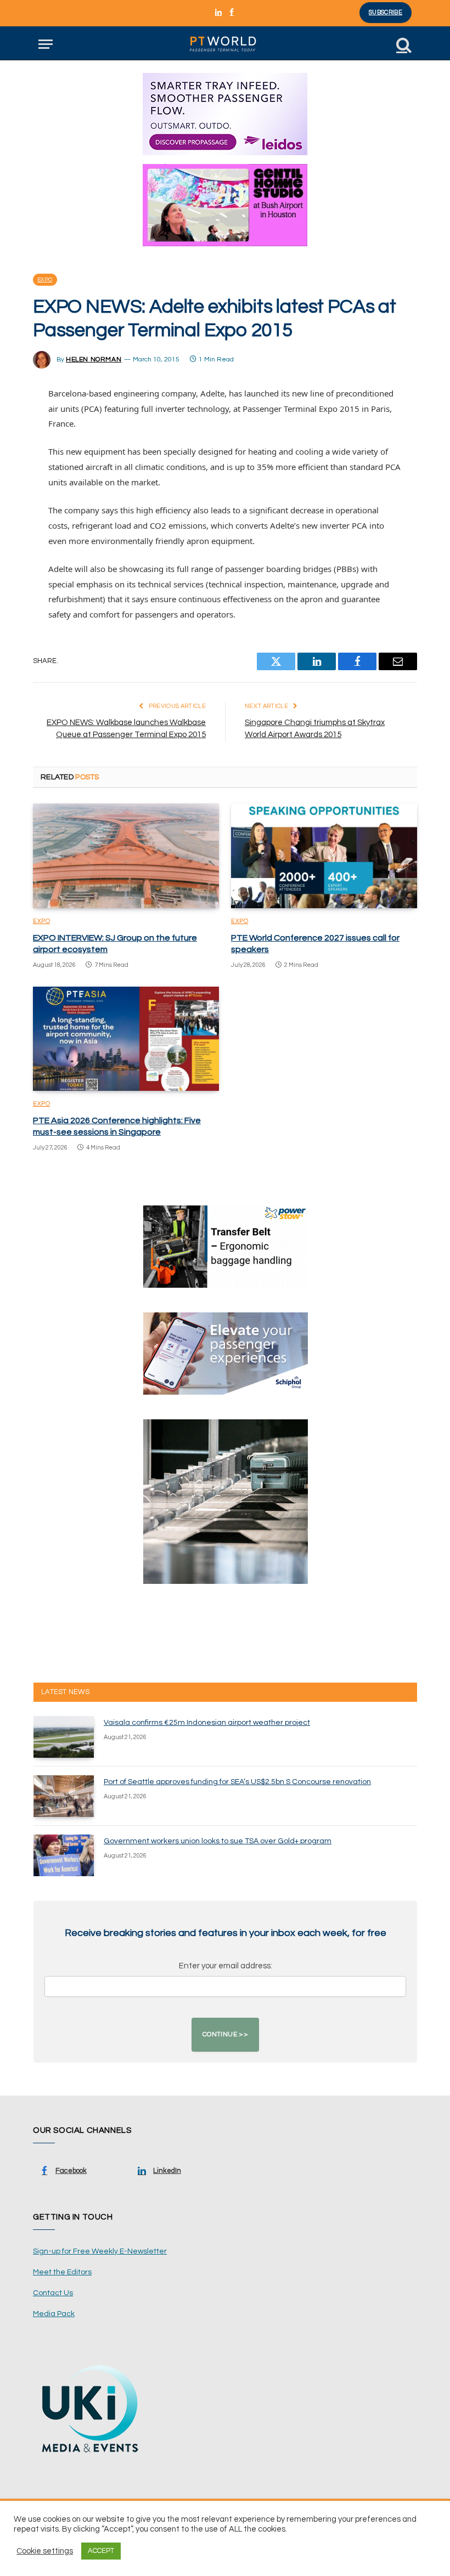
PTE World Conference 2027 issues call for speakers (315, 944)
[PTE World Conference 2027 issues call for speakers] (324, 856)
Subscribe (386, 12)
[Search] (403, 44)
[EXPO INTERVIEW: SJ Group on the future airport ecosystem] (126, 856)
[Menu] (46, 44)
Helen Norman (94, 359)
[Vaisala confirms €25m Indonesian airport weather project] (64, 1737)
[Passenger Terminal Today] (225, 44)
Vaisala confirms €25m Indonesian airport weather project (207, 1723)
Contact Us (53, 2293)
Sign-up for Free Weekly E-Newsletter (100, 2251)
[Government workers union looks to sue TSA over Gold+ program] (64, 1855)
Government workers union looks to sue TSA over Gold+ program (218, 1841)
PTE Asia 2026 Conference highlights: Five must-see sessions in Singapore (117, 1126)
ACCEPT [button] (101, 2551)
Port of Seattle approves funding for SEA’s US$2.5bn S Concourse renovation (237, 1782)
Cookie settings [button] (45, 2551)
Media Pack (54, 2314)
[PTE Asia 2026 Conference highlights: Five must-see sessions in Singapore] (126, 1039)
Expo (45, 280)
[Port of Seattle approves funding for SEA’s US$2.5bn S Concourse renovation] (64, 1796)
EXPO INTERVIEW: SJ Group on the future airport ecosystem (115, 944)
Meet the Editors (62, 2272)
